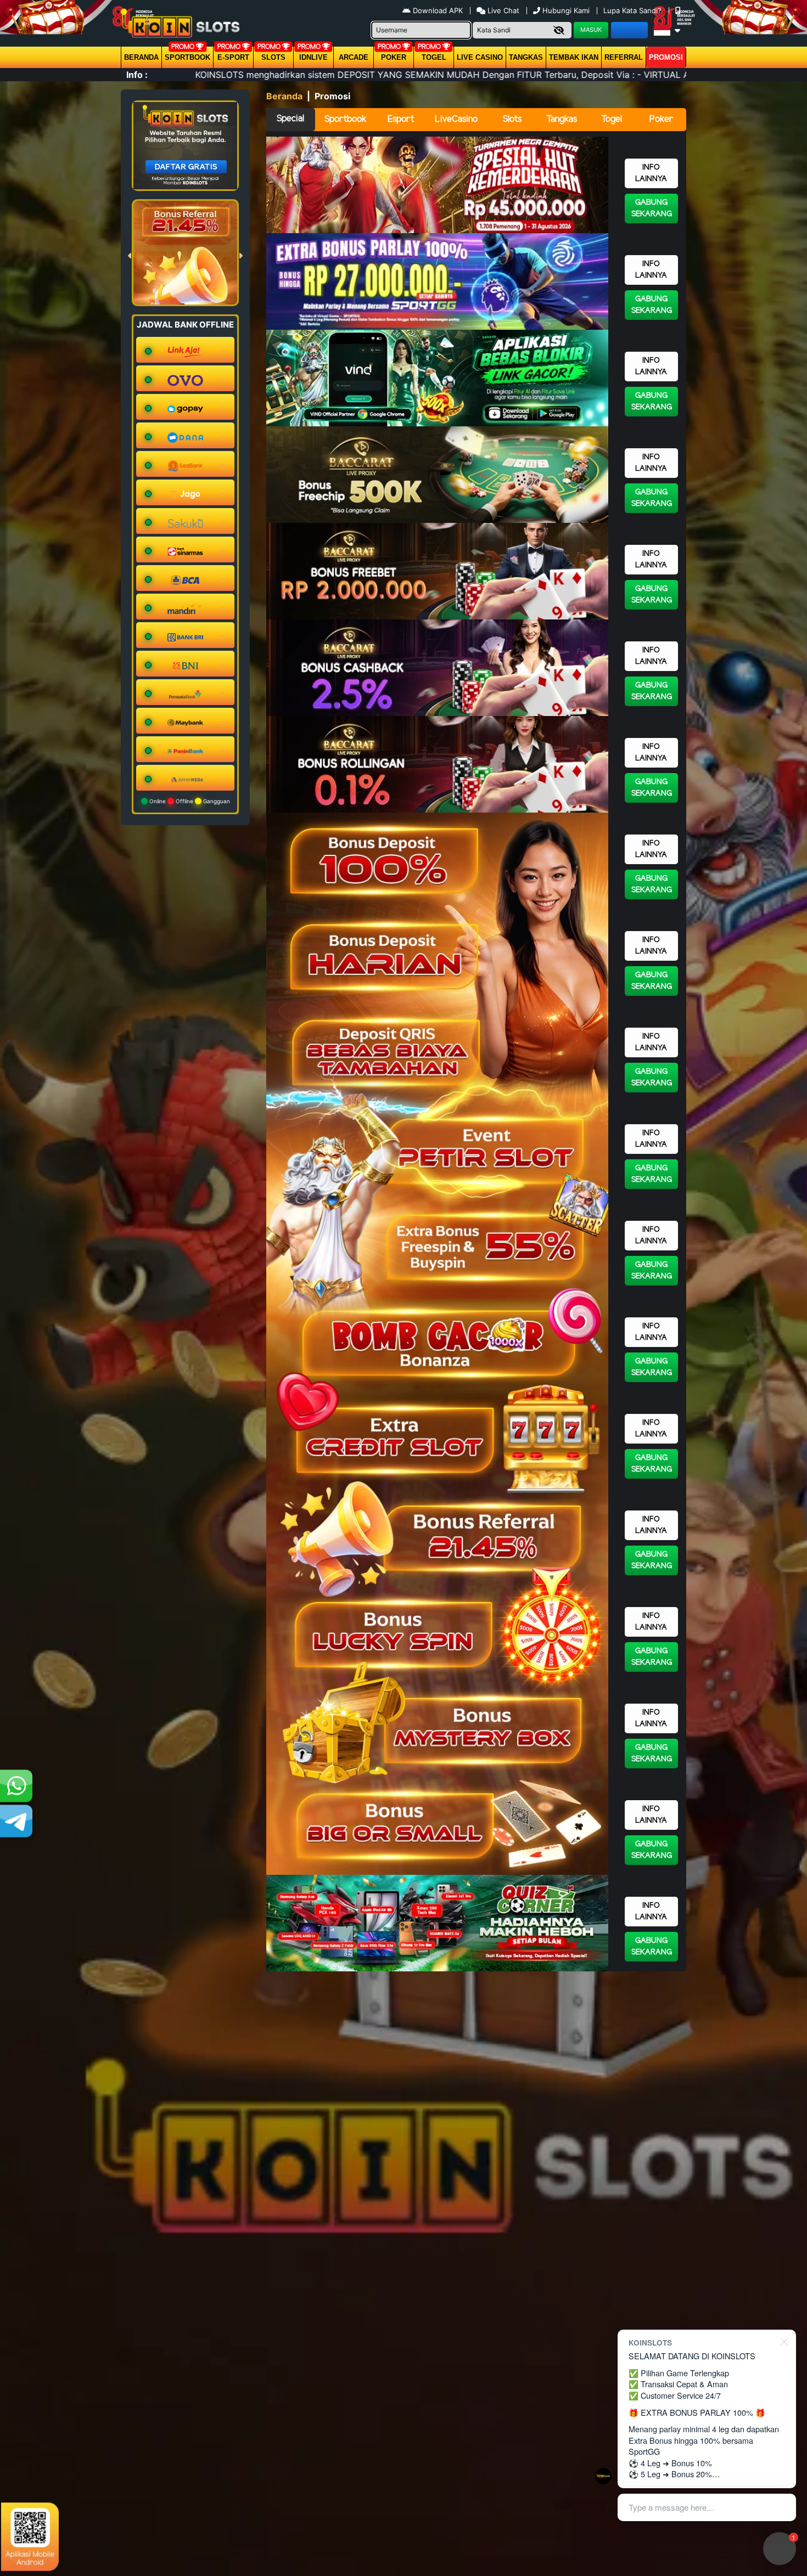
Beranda (141, 57)
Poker (394, 57)
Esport (401, 119)
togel (434, 57)
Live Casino (480, 57)
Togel (612, 119)
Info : (137, 75)
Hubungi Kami (566, 10)
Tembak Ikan (574, 57)
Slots (273, 57)
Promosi (666, 57)
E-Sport (233, 57)
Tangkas (526, 57)
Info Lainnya (651, 173)
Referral (624, 57)
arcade (354, 57)
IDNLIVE (313, 57)
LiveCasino (456, 119)
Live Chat (502, 10)
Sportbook (187, 57)
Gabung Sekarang (652, 208)
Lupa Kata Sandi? (634, 10)
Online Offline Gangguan (189, 801)
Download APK (438, 10)
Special (290, 119)
